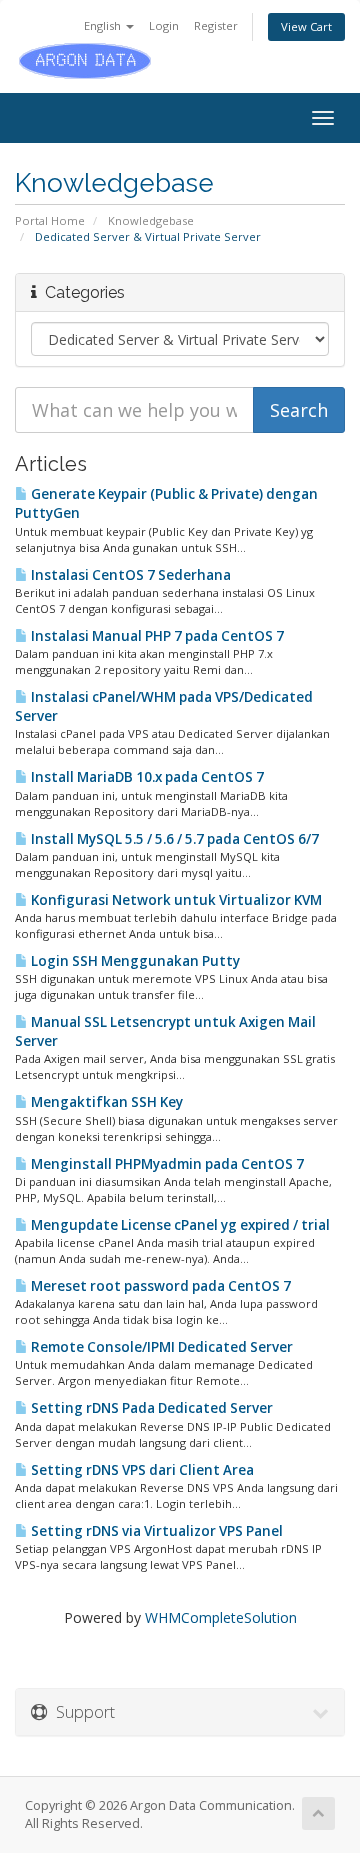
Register (216, 25)
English (104, 25)
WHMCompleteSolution (221, 1617)
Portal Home (50, 220)
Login (164, 25)
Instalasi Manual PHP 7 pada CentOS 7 (156, 636)
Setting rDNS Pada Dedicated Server (150, 1408)
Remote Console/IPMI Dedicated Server (160, 1347)
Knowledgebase (151, 220)
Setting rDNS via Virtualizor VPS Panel (155, 1531)
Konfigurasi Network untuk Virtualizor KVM (175, 900)
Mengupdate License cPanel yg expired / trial (179, 1225)
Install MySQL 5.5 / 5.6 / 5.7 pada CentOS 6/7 (173, 839)
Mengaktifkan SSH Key (105, 1102)
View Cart (306, 26)
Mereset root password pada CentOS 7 (159, 1286)
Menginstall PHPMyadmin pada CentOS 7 (166, 1164)
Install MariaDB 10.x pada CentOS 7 (146, 777)
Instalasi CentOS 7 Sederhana (129, 575)
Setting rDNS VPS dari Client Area (141, 1470)
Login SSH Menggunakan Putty (134, 961)
